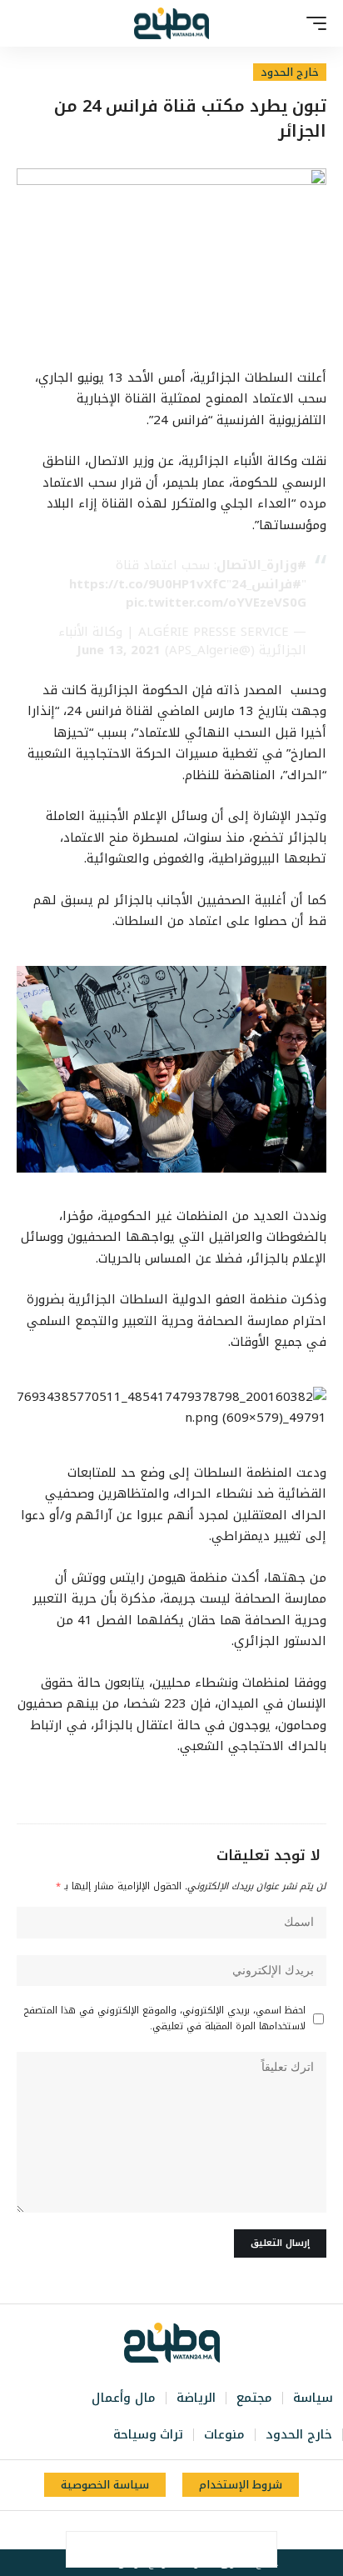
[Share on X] (224, 2549)
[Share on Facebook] (259, 2549)
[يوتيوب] (179, 2530)
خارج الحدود (290, 72)
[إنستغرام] (161, 2530)
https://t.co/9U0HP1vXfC (148, 584)
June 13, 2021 (119, 650)
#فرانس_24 (266, 584)
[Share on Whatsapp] (189, 2549)
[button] (312, 23)
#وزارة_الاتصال (261, 565)
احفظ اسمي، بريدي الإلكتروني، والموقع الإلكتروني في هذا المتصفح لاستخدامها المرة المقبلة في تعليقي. (165, 2018)
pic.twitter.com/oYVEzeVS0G (216, 603)
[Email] (154, 2549)
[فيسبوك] (216, 2530)
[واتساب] (142, 2530)
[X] (197, 2530)
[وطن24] (171, 23)
